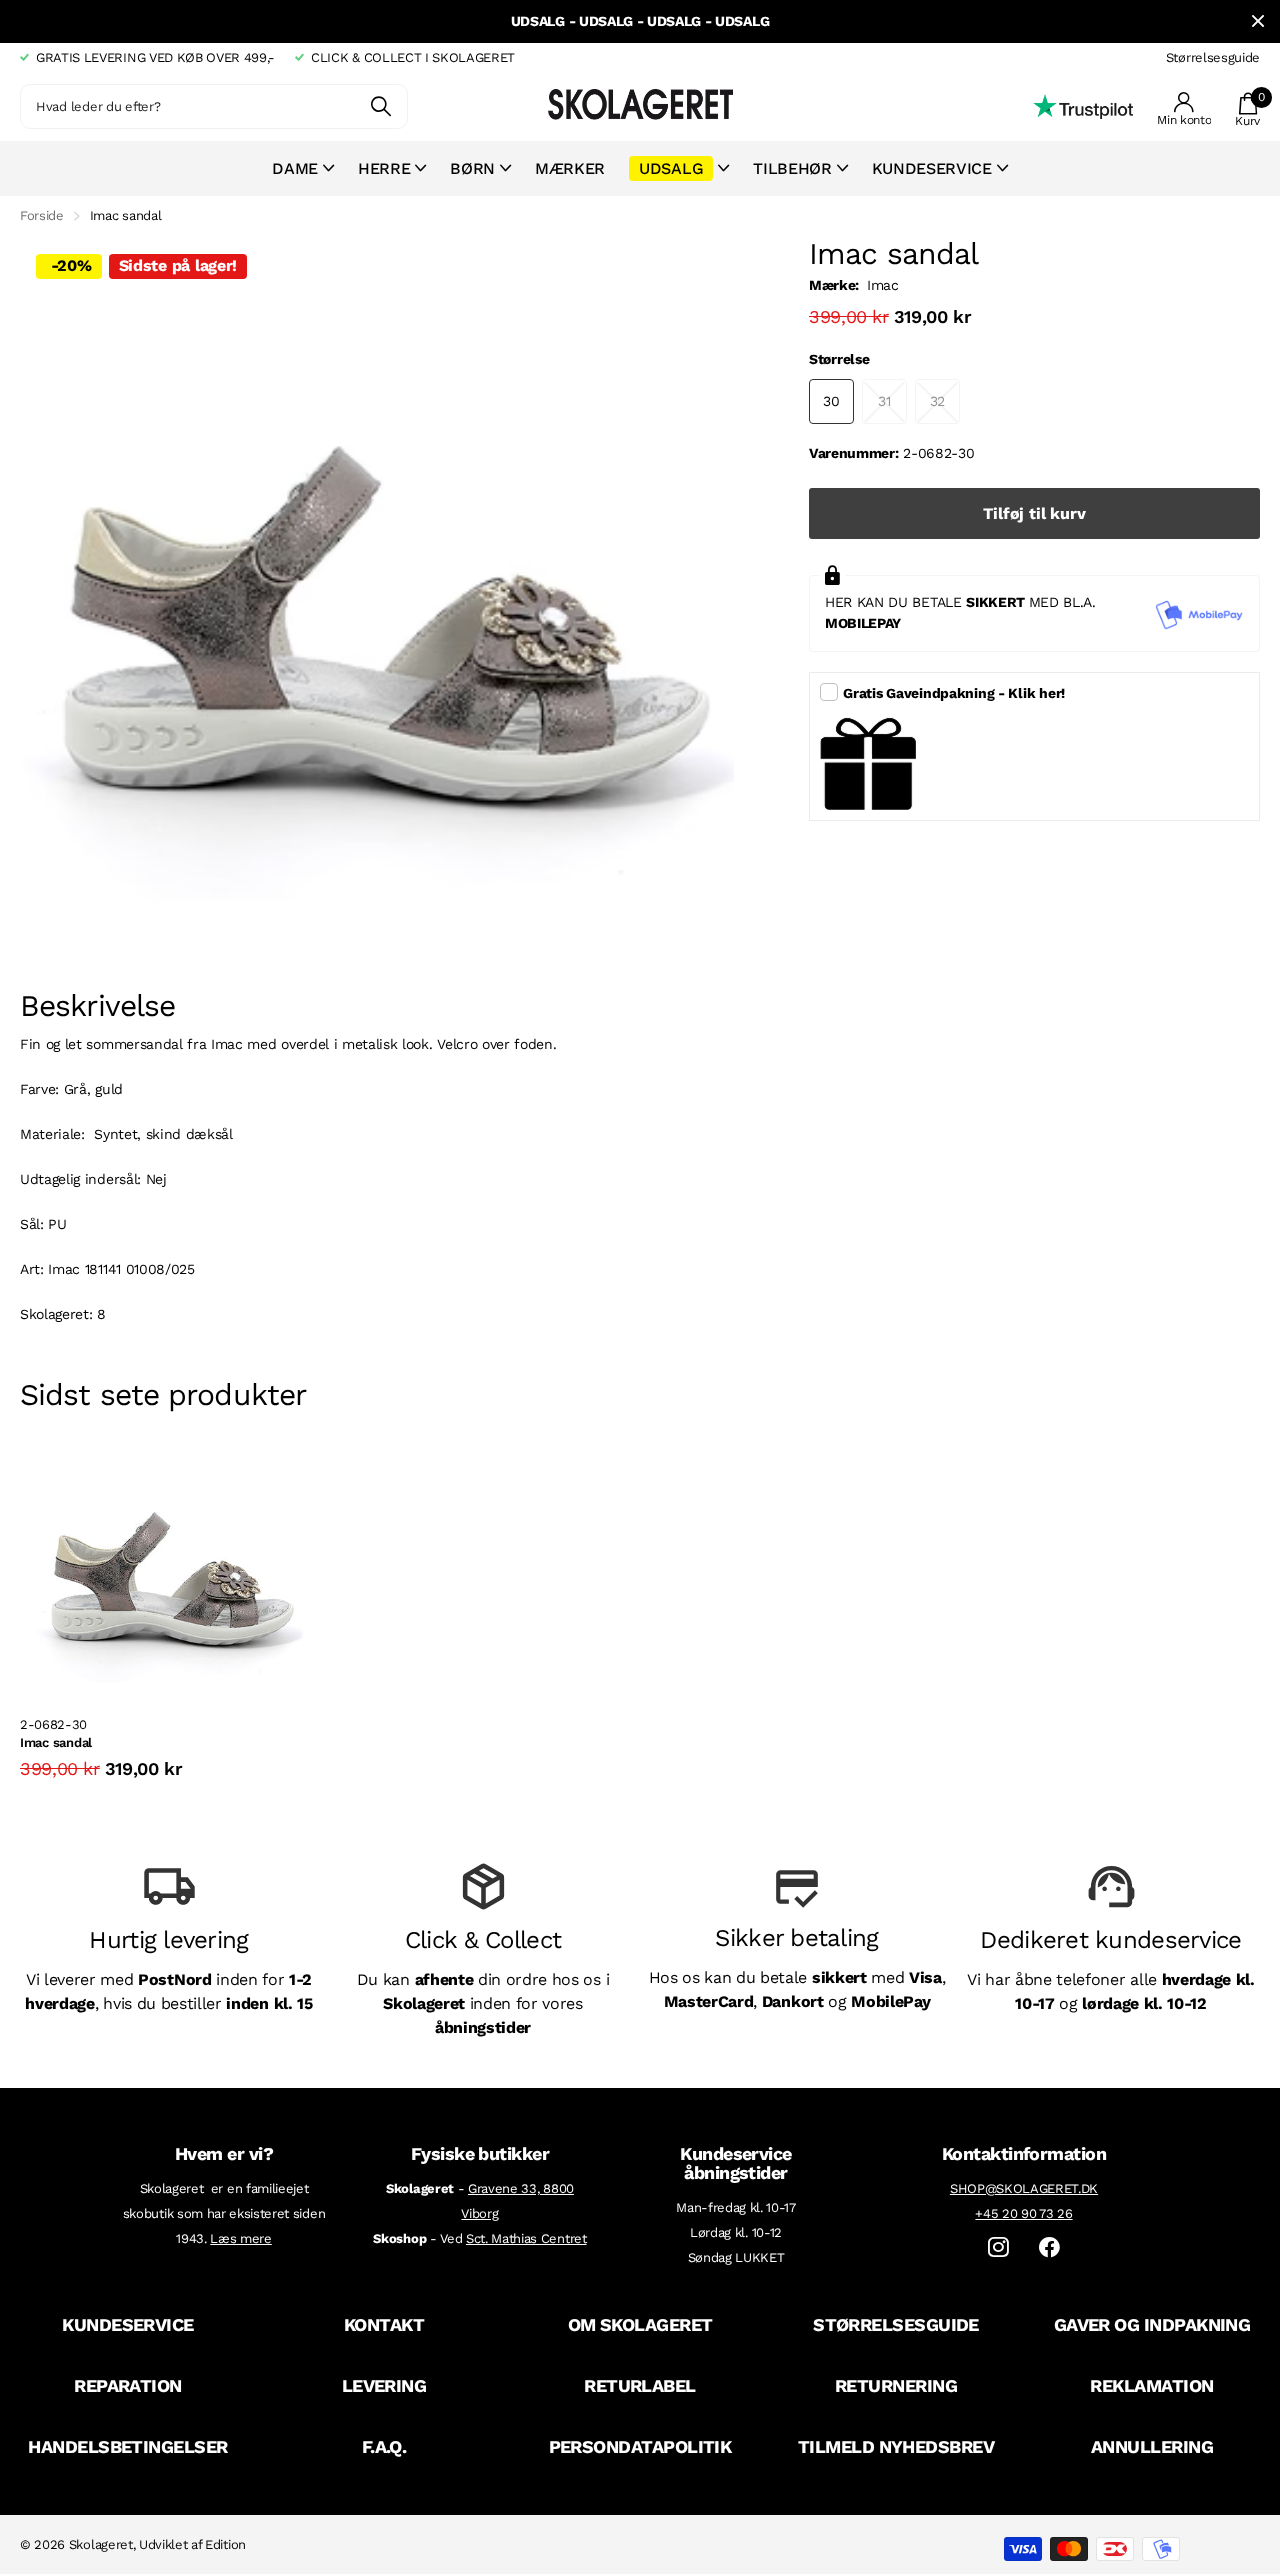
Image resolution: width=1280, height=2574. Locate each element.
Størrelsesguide (1213, 57)
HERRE (384, 168)
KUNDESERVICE (128, 2324)
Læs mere (240, 2238)
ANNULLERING (1152, 2446)
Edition (225, 2544)
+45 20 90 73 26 (1023, 2213)
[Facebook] (1049, 2247)
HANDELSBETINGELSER (127, 2446)
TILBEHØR (792, 168)
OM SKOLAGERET (640, 2324)
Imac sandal (56, 1742)
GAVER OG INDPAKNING (1152, 2324)
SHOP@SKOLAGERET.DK (1024, 2188)
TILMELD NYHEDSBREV (896, 2446)
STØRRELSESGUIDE (896, 2324)
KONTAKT (384, 2324)
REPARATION (128, 2385)
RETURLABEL (640, 2385)
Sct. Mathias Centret (526, 2238)
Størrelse (839, 359)
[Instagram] (998, 2247)
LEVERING (384, 2385)
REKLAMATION (1151, 2385)
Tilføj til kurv (1034, 513)
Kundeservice (932, 168)
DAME (295, 168)
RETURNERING (896, 2385)
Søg (380, 106)
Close (1258, 21)
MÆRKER (570, 168)
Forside (42, 215)
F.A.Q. (384, 2446)
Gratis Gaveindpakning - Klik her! (954, 693)
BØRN (472, 168)
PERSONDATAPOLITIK (640, 2446)
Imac (883, 285)
